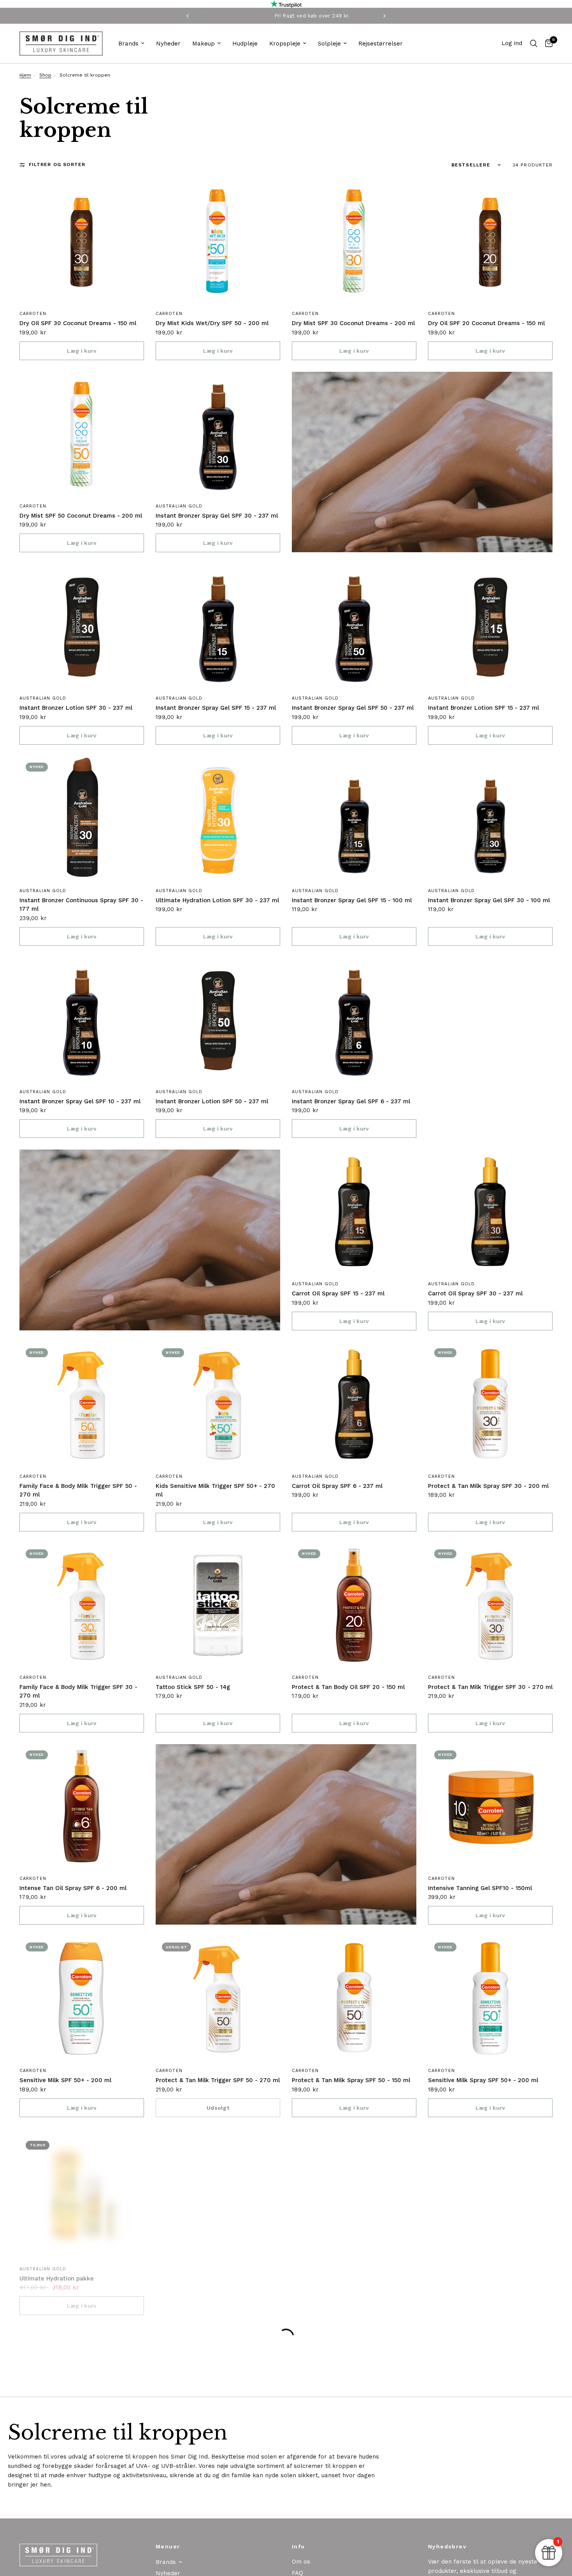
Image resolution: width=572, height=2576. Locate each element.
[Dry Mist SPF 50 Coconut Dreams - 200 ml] (82, 434)
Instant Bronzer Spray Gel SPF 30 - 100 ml (489, 900)
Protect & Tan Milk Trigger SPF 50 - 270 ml (218, 2080)
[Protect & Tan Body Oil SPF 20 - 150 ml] (354, 1605)
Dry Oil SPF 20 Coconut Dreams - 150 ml (486, 323)
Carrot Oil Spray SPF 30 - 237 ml (475, 1293)
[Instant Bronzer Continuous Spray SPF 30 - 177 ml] (82, 819)
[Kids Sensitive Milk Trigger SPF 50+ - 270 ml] (218, 1404)
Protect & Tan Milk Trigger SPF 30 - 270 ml (490, 1687)
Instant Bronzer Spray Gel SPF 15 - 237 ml (216, 708)
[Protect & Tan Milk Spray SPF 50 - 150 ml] (354, 1998)
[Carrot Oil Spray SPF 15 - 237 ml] (354, 1212)
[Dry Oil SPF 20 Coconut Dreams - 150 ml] (490, 241)
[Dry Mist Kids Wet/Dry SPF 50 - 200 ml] (218, 241)
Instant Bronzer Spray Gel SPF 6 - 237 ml (351, 1101)
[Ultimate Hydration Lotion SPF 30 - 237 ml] (218, 819)
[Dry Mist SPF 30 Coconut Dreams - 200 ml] (354, 241)
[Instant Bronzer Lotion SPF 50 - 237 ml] (218, 1020)
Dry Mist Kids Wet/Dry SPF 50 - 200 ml (212, 323)
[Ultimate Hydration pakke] (82, 2191)
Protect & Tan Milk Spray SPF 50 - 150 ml (351, 2080)
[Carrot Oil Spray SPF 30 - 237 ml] (490, 1212)
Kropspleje (285, 44)
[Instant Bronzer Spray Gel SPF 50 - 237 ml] (354, 626)
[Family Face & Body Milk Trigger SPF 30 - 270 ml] (82, 1605)
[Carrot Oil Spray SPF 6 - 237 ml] (354, 1404)
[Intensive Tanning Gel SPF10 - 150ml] (490, 1806)
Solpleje (329, 44)
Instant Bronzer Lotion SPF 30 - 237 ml (76, 708)
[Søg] (534, 44)
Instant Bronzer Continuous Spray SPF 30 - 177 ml (81, 905)
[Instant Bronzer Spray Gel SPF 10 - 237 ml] (82, 1020)
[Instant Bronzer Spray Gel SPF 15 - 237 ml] (218, 626)
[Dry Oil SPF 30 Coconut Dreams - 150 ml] (82, 241)
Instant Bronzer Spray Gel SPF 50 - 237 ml (353, 708)
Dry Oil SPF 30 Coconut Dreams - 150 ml (78, 323)
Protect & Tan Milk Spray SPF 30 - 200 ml (488, 1486)
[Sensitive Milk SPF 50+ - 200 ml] (82, 1998)
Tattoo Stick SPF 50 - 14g (193, 1687)
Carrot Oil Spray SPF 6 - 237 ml (337, 1486)
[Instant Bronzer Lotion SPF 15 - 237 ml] (490, 626)
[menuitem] (131, 44)
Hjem (25, 75)
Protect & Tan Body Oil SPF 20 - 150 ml (348, 1687)
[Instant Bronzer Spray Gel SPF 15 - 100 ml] (354, 819)
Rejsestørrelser (381, 44)
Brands (128, 44)
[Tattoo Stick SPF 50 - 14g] (218, 1605)
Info (298, 2546)
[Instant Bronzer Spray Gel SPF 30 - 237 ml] (218, 434)
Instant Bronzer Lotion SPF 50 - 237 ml (212, 1101)
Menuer (168, 2546)
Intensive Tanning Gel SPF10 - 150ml (480, 1888)
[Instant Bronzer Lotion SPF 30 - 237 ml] (82, 626)
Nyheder (168, 44)
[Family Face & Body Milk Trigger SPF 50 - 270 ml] (82, 1404)
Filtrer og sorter (57, 164)
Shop (45, 75)
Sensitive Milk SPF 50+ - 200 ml (65, 2080)
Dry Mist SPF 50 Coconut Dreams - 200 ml (81, 516)
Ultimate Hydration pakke (57, 2273)
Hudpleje (245, 44)
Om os (301, 2562)
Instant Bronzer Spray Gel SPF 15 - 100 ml (352, 900)
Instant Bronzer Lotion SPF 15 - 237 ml (483, 708)
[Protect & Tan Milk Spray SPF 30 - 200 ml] (490, 1404)
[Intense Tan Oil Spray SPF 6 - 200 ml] (82, 1806)
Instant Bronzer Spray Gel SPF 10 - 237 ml (80, 1101)
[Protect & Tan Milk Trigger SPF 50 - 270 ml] (218, 1998)
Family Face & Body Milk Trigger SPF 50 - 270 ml (78, 1490)
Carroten (33, 314)
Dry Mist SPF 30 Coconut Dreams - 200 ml (353, 323)
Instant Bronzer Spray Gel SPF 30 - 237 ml (217, 516)
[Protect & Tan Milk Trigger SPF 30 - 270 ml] (490, 1605)
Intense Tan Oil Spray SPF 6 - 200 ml (73, 1888)
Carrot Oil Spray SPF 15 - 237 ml (338, 1293)
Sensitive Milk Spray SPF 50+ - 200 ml (483, 2080)
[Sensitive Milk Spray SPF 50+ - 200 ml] (490, 1998)
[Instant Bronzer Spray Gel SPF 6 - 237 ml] (354, 1020)
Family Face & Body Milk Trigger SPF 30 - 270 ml (78, 1691)
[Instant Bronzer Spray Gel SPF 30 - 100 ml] (490, 819)
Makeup (204, 44)
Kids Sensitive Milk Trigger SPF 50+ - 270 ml (215, 1490)
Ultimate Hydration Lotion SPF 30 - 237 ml (217, 900)
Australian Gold (179, 506)
